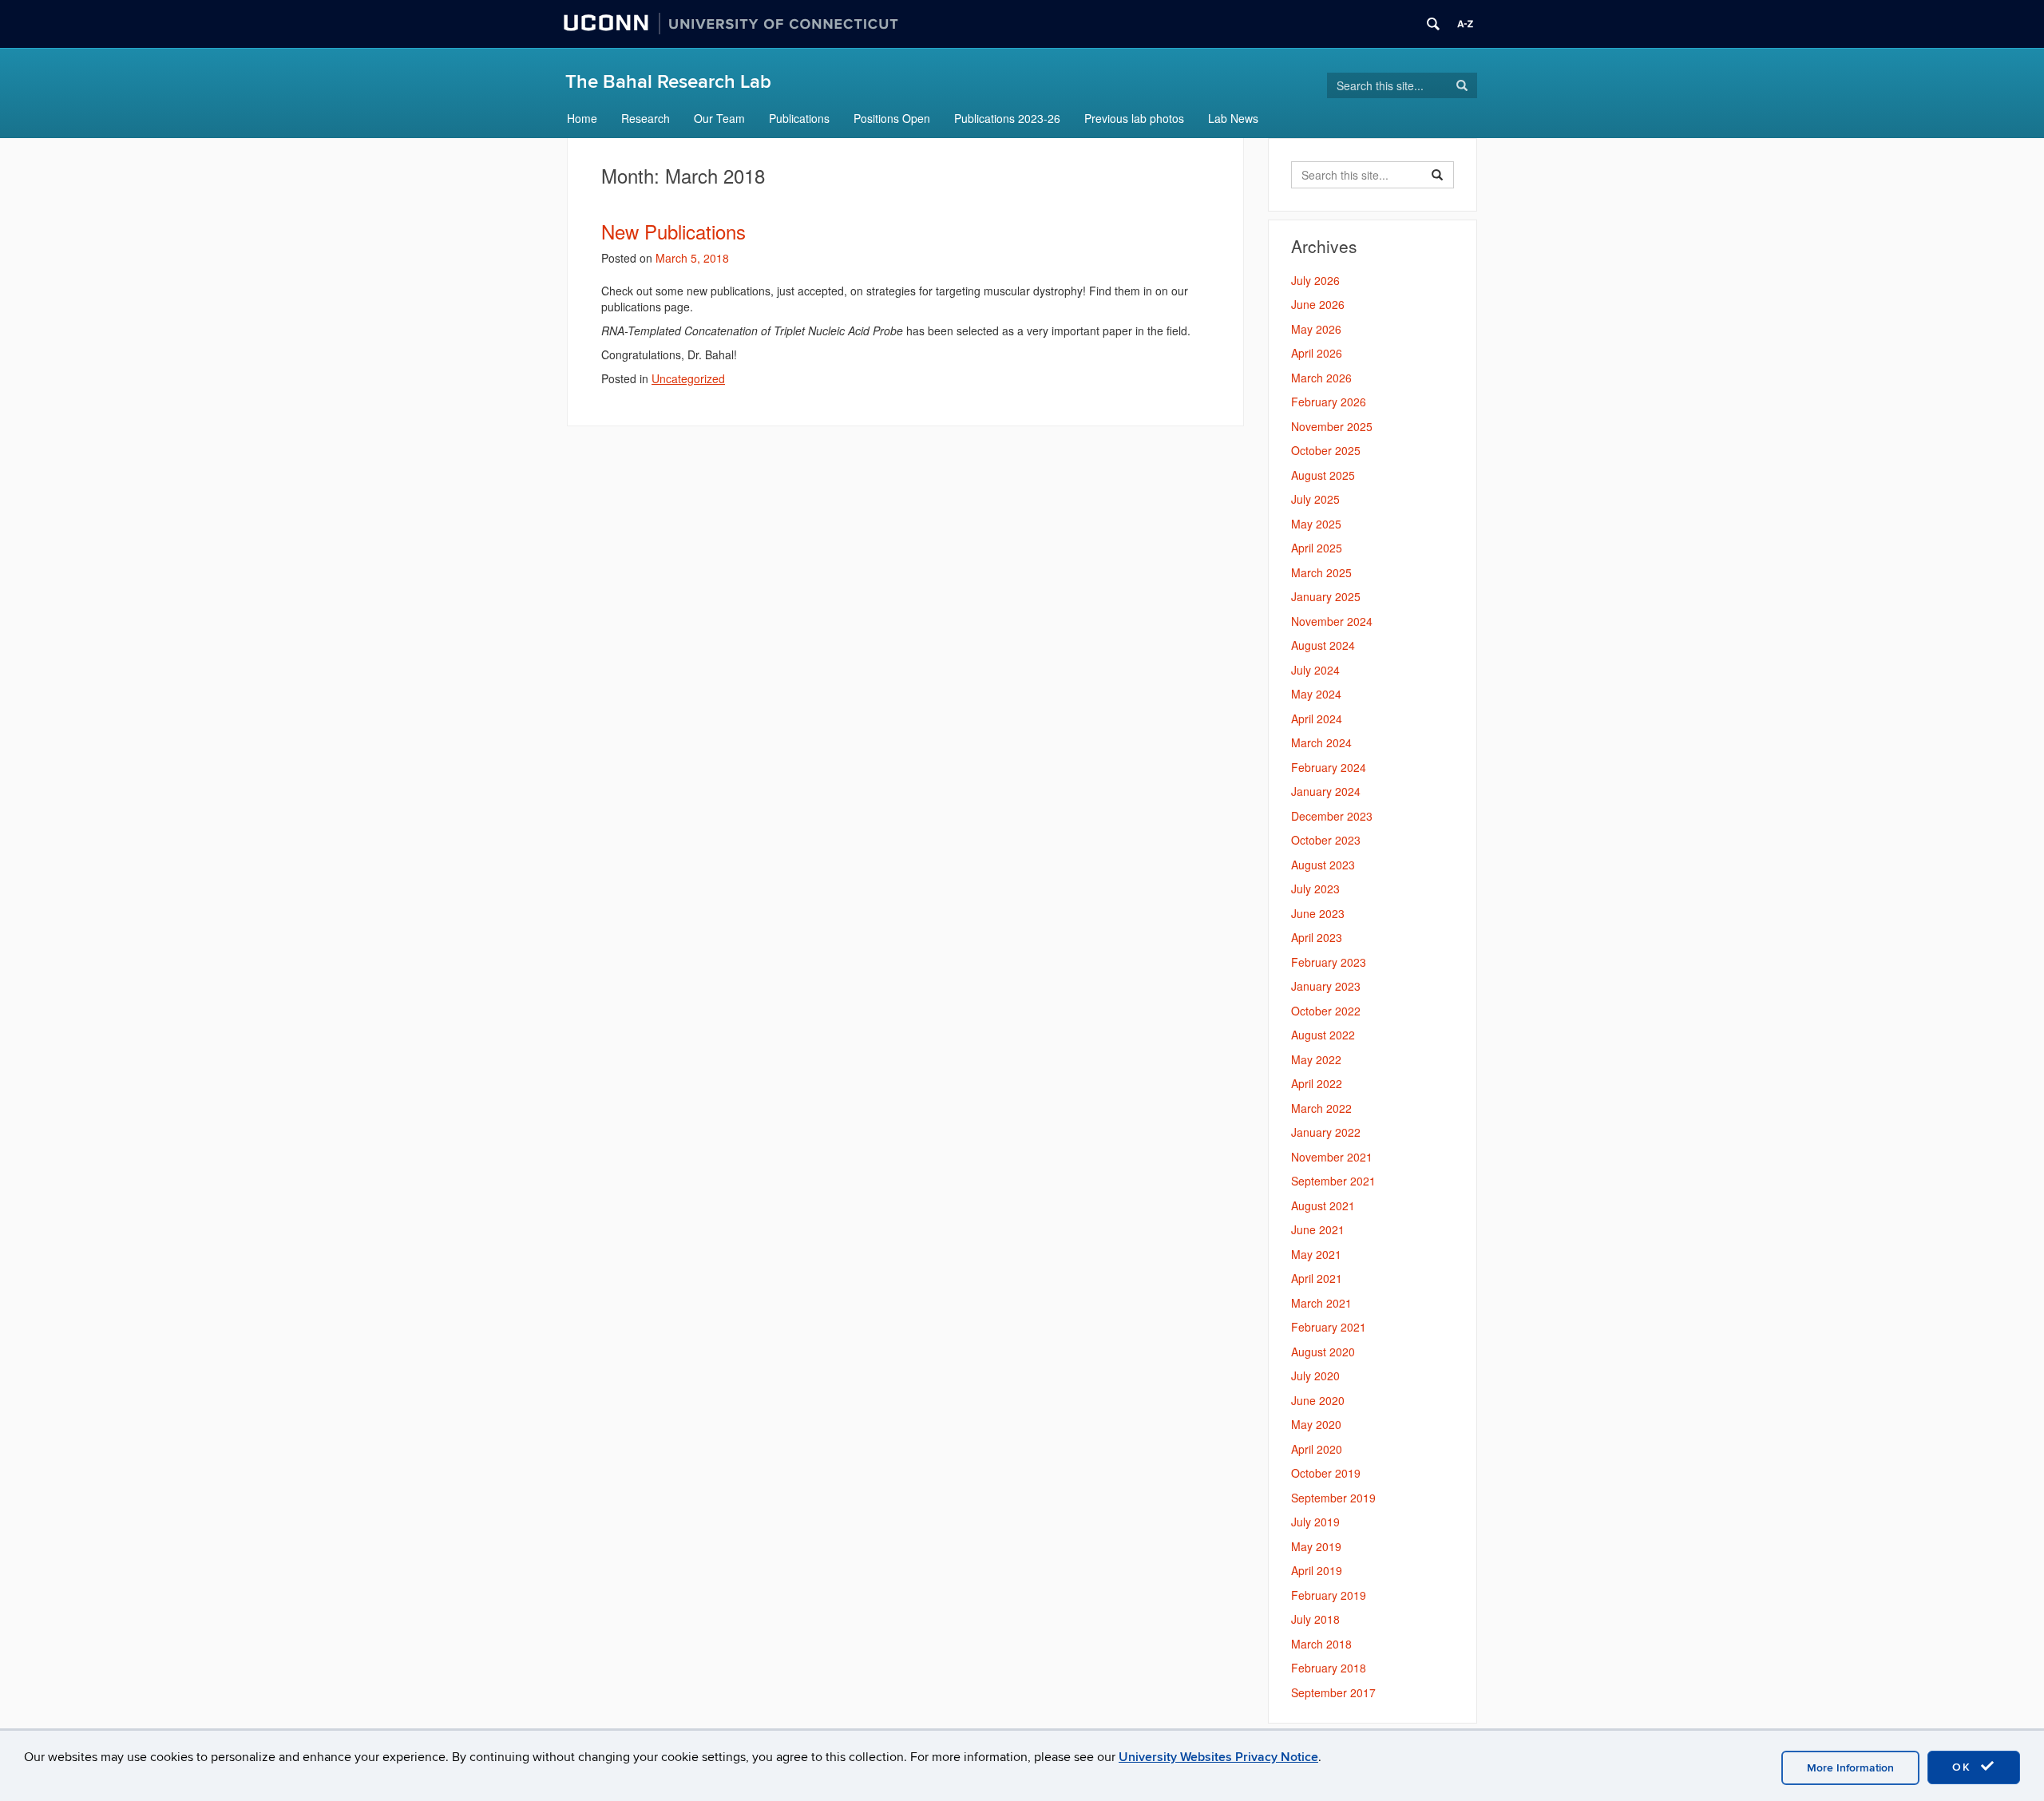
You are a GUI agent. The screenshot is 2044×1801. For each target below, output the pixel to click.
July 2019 (1315, 1522)
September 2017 (1333, 1692)
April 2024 (1317, 718)
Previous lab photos (1134, 118)
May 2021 (1316, 1254)
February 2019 (1329, 1595)
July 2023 (1315, 889)
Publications (799, 118)
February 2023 (1329, 962)
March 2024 (1321, 742)
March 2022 (1321, 1108)
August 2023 (1323, 865)
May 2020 (1316, 1424)
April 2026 (1317, 353)
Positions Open (892, 118)
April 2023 (1317, 937)
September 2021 (1333, 1181)
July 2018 (1315, 1619)
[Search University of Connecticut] (1433, 24)
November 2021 (1332, 1157)
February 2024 (1329, 767)
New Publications (673, 231)
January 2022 (1326, 1132)
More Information (1850, 1768)
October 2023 (1326, 840)
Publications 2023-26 (1007, 118)
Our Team (719, 118)
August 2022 (1323, 1035)
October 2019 (1326, 1473)
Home (582, 118)
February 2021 (1329, 1327)
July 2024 (1315, 670)
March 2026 (1321, 378)
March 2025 (1321, 572)
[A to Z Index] (1465, 24)
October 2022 (1326, 1011)
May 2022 (1316, 1059)
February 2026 (1329, 402)
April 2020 (1317, 1449)
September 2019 (1333, 1498)
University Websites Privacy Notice (1218, 1757)
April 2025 (1317, 548)
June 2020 (1318, 1400)
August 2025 (1323, 475)
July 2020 (1315, 1375)
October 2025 (1326, 450)
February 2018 (1329, 1668)
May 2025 (1316, 524)
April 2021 (1317, 1278)
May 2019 (1316, 1546)
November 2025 (1332, 426)
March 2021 (1321, 1303)
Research (646, 118)
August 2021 (1323, 1205)
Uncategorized (688, 378)
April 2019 (1317, 1570)
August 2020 (1323, 1352)
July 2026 (1315, 280)
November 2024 (1332, 621)
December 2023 (1332, 816)
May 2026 (1316, 329)
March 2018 (1321, 1644)
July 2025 (1315, 499)
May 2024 (1316, 694)
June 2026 (1318, 304)
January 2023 (1326, 986)
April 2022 (1317, 1083)
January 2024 (1326, 791)
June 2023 (1318, 913)
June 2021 (1318, 1229)
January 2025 (1326, 596)
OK (1964, 1767)
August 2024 (1323, 645)
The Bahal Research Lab (668, 82)
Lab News (1233, 118)
